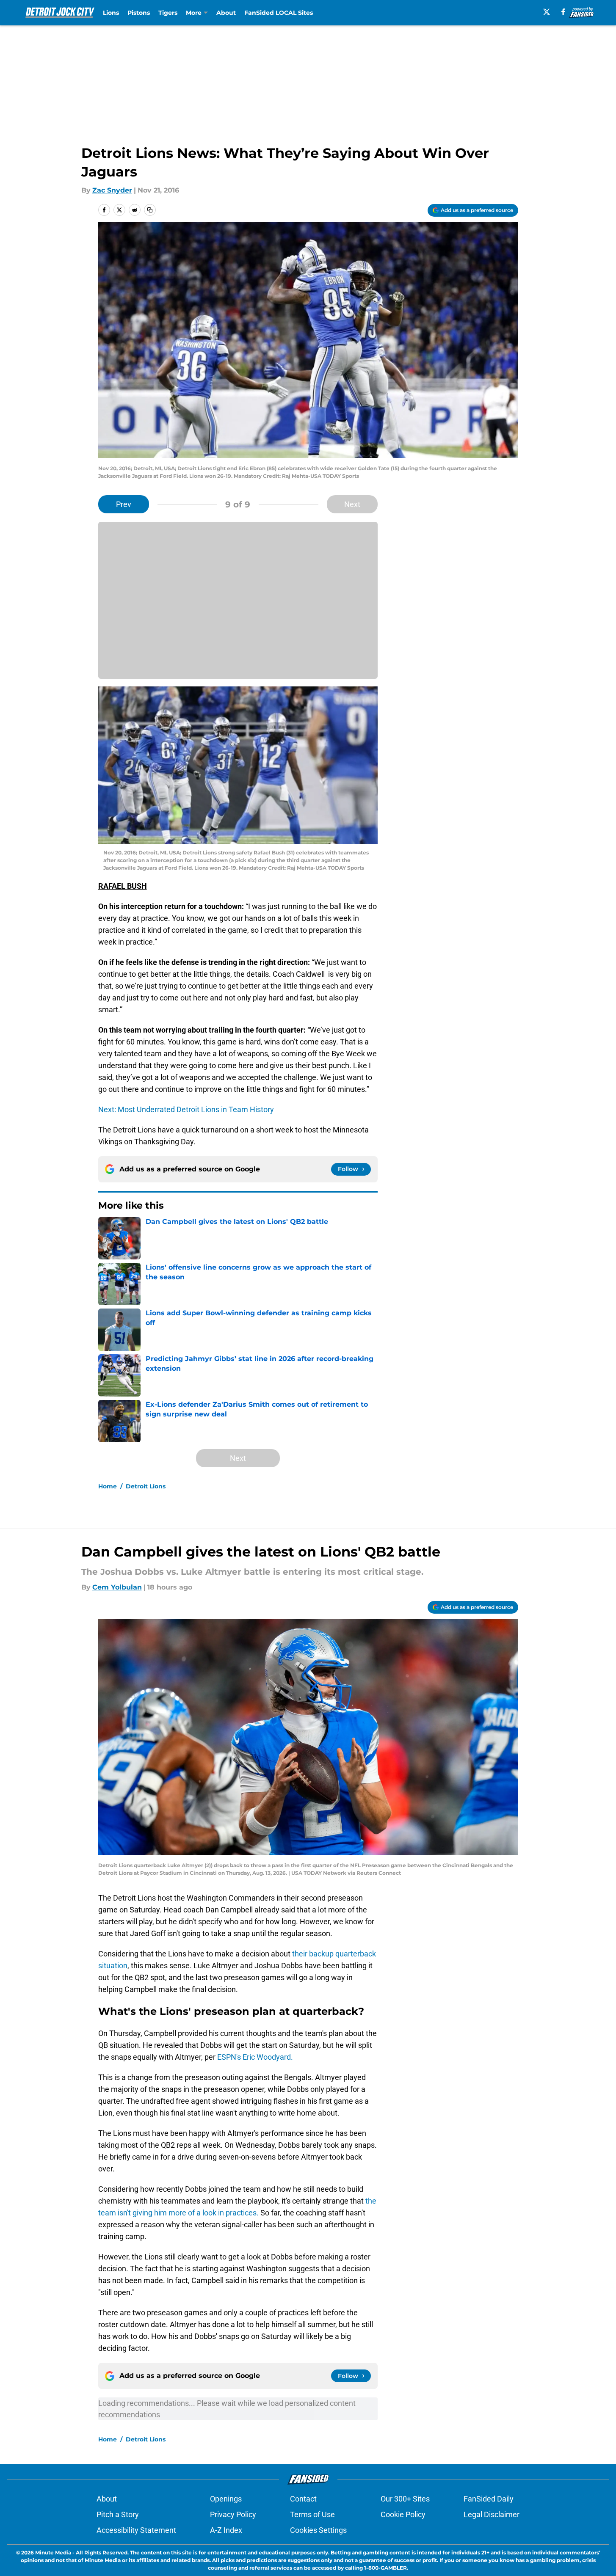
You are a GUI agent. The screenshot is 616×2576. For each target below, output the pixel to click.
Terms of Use (312, 2514)
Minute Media (53, 2553)
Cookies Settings (318, 2530)
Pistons (139, 13)
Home (108, 1486)
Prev (124, 504)
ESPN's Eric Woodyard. (255, 2057)
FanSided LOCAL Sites (279, 13)
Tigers (168, 13)
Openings (226, 2499)
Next (352, 504)
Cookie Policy (403, 2514)
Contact (303, 2499)
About (226, 13)
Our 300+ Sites (405, 2499)
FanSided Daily (489, 2499)
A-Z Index (226, 2530)
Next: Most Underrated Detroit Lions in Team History (186, 1109)
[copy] (150, 210)
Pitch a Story (118, 2514)
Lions (111, 13)
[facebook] (563, 12)
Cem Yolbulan (117, 1587)
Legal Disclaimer (492, 2514)
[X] (547, 12)
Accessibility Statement (136, 2530)
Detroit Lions (146, 1486)
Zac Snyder (112, 190)
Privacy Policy (233, 2514)
